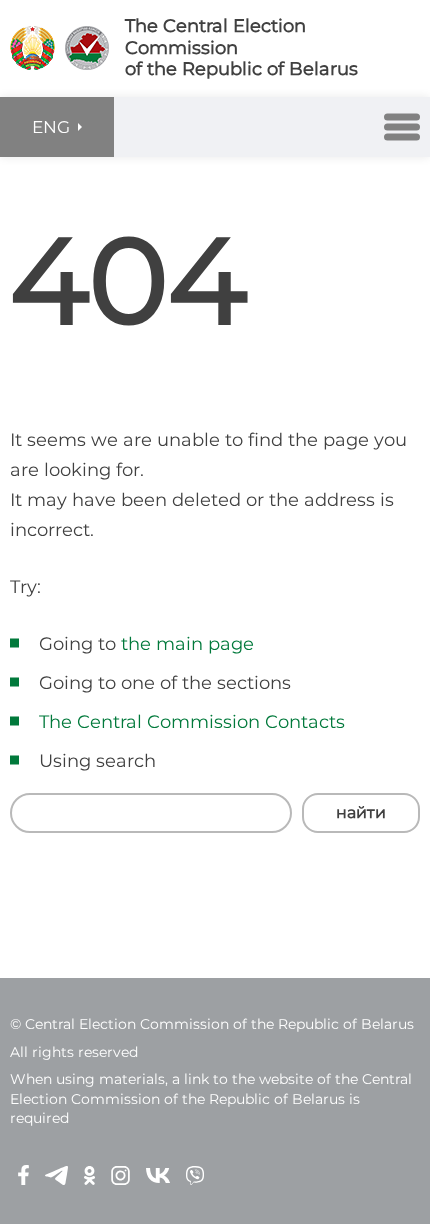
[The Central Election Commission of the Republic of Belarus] (32, 48)
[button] (402, 127)
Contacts (305, 722)
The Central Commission (149, 722)
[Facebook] (23, 1174)
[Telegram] (56, 1174)
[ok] (89, 1174)
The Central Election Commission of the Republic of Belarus (241, 48)
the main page (187, 644)
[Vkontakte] (158, 1174)
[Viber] (195, 1174)
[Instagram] (120, 1174)
